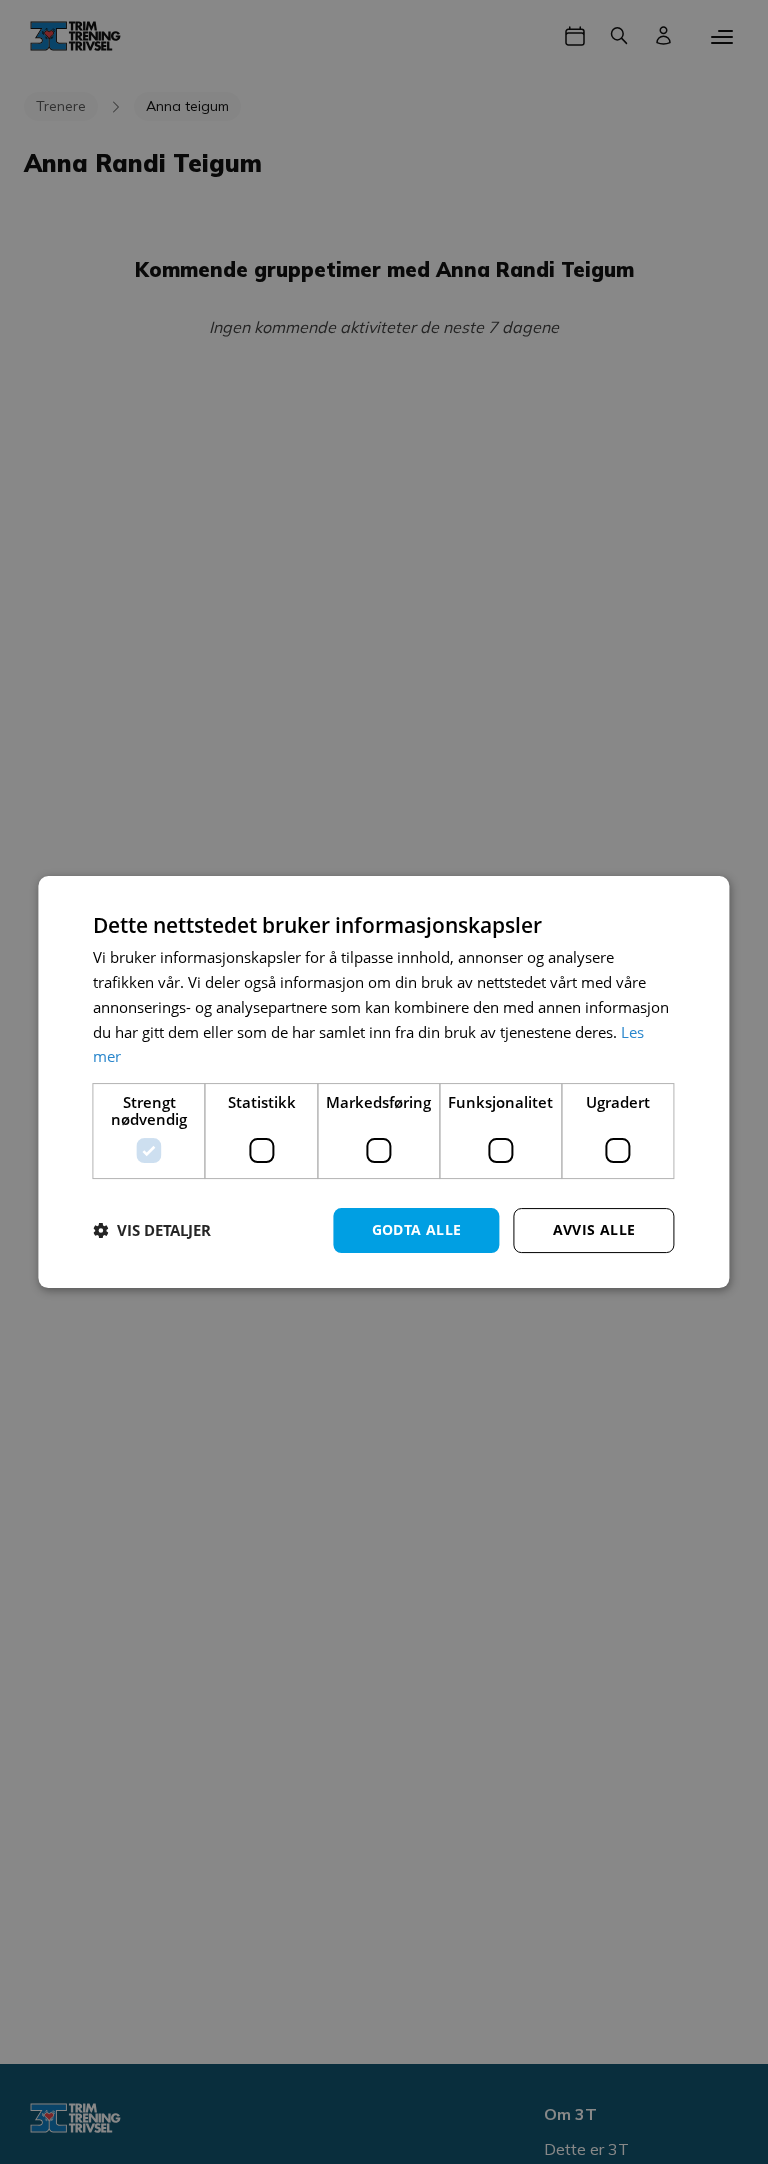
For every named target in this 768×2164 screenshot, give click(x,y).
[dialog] (383, 1082)
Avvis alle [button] (594, 1229)
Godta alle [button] (417, 1229)
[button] (152, 1231)
